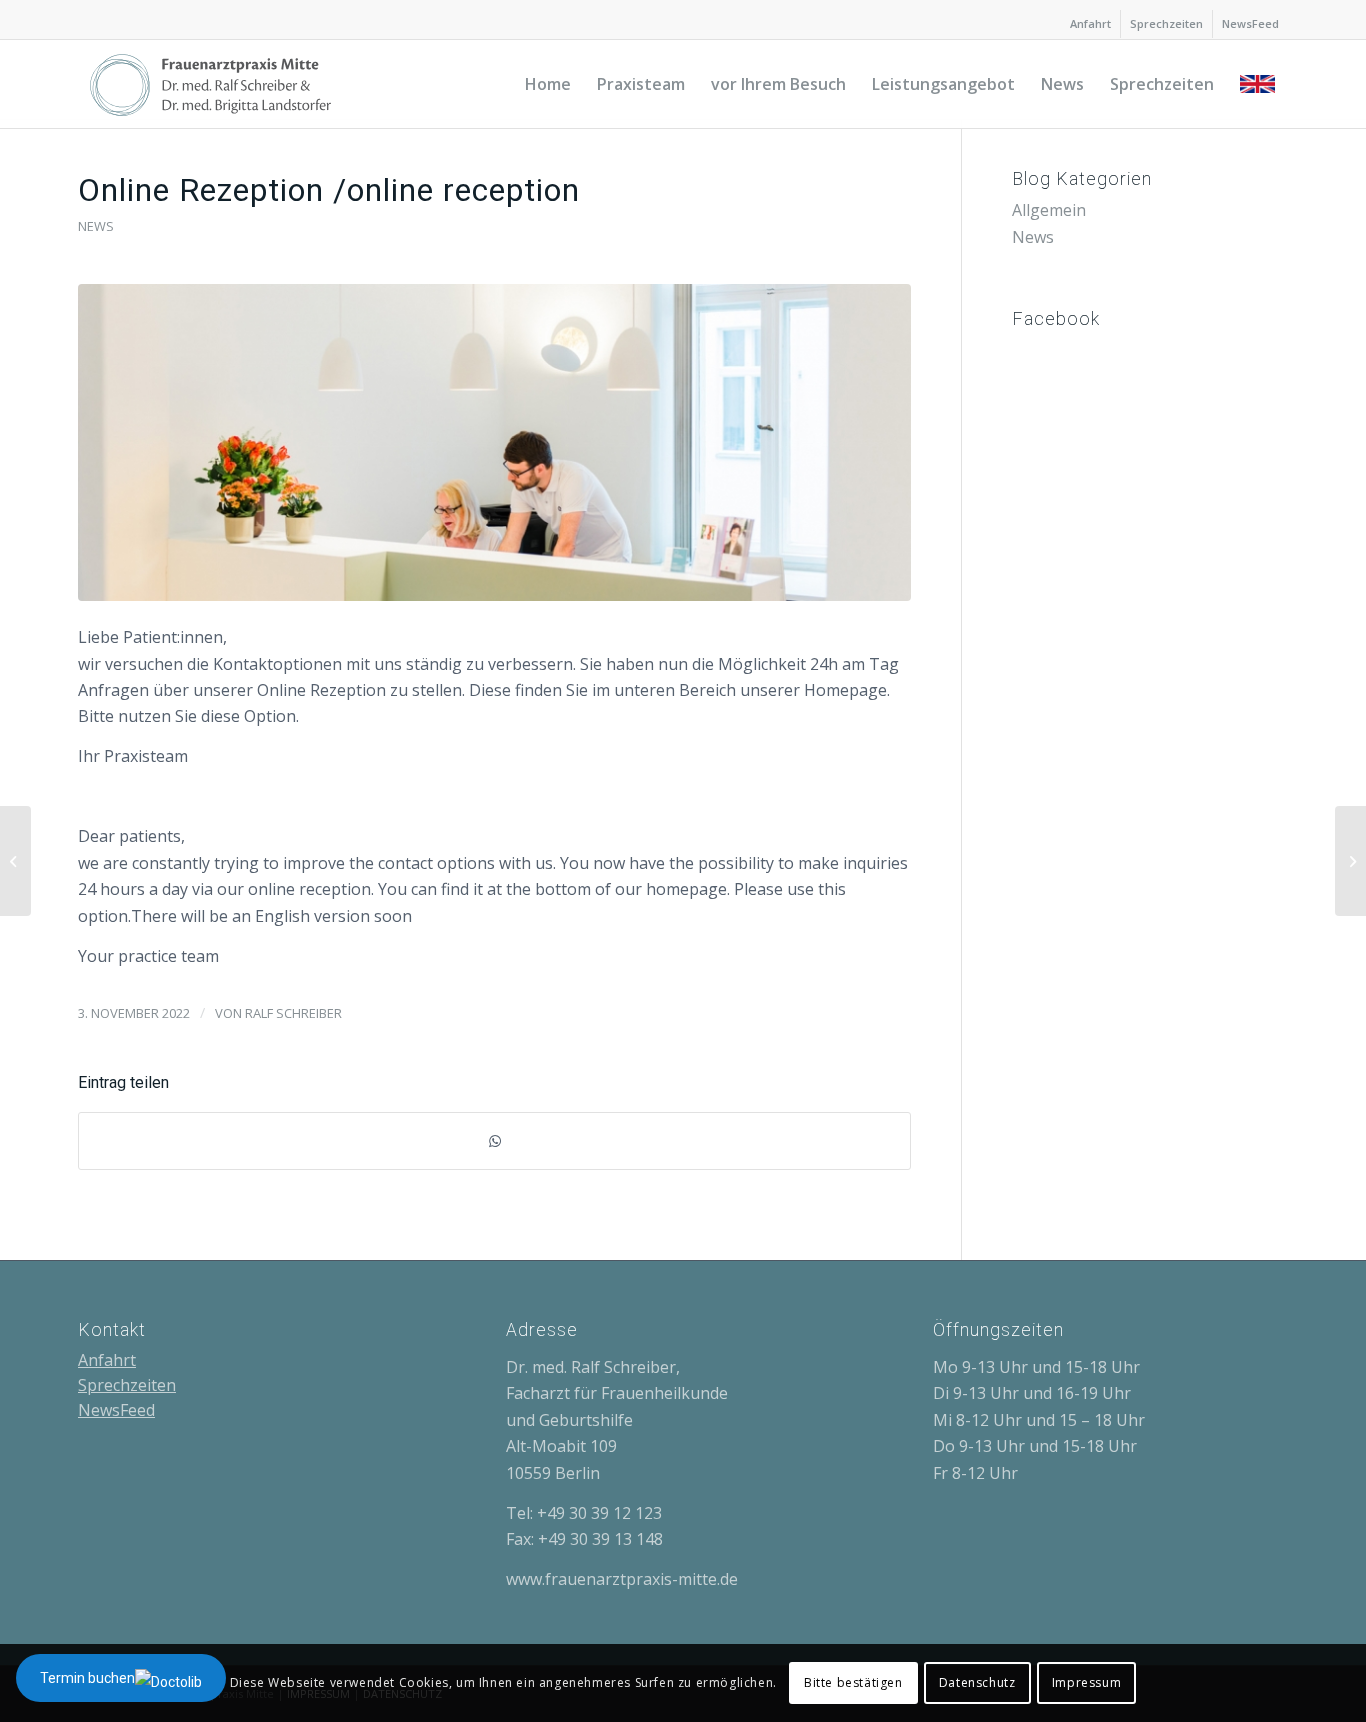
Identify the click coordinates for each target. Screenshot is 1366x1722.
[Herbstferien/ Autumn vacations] (15, 861)
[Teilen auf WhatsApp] (494, 1141)
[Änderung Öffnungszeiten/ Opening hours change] (1350, 861)
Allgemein (1049, 210)
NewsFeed (1250, 23)
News (96, 226)
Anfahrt (1090, 23)
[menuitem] (1091, 24)
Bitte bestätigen (853, 1682)
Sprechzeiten (1166, 23)
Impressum (1086, 1682)
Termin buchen (87, 1678)
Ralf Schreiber (293, 1013)
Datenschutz (977, 1682)
